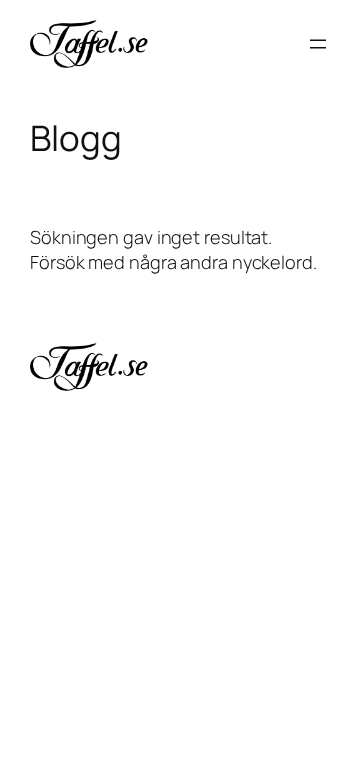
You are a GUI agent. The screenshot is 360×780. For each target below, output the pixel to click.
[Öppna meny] (318, 44)
